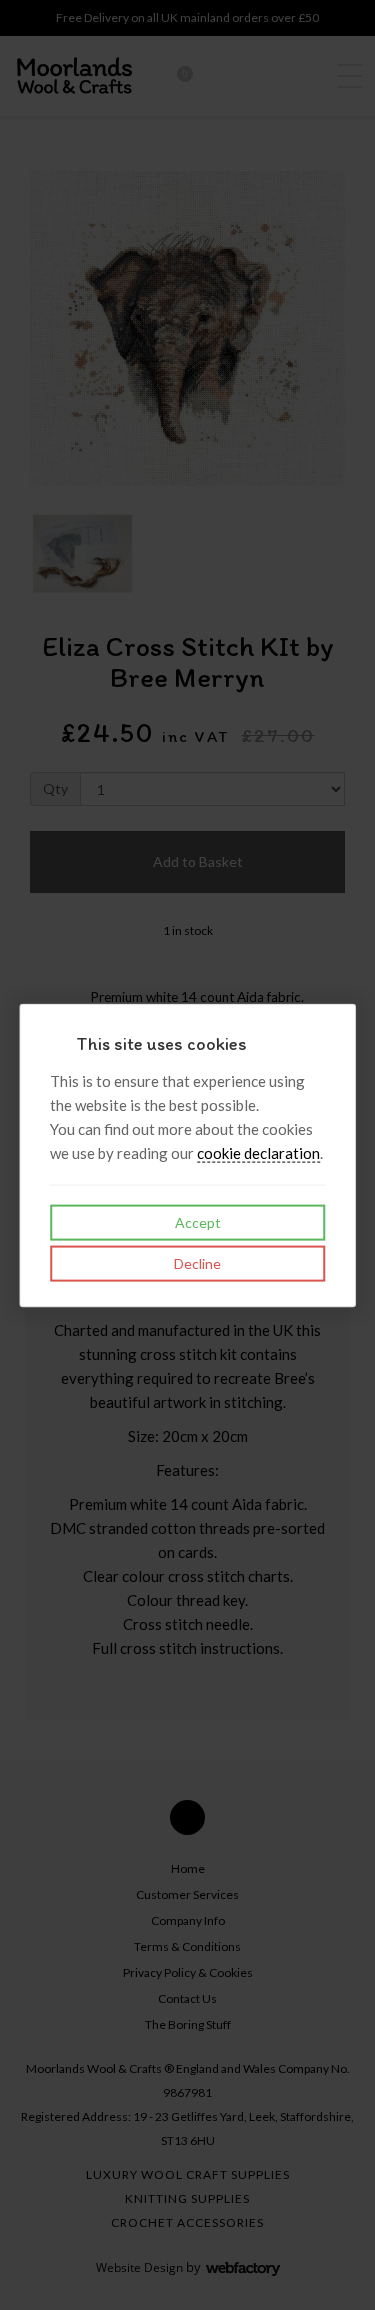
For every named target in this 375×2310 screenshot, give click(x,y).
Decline (196, 1263)
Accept (196, 1222)
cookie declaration (258, 1153)
